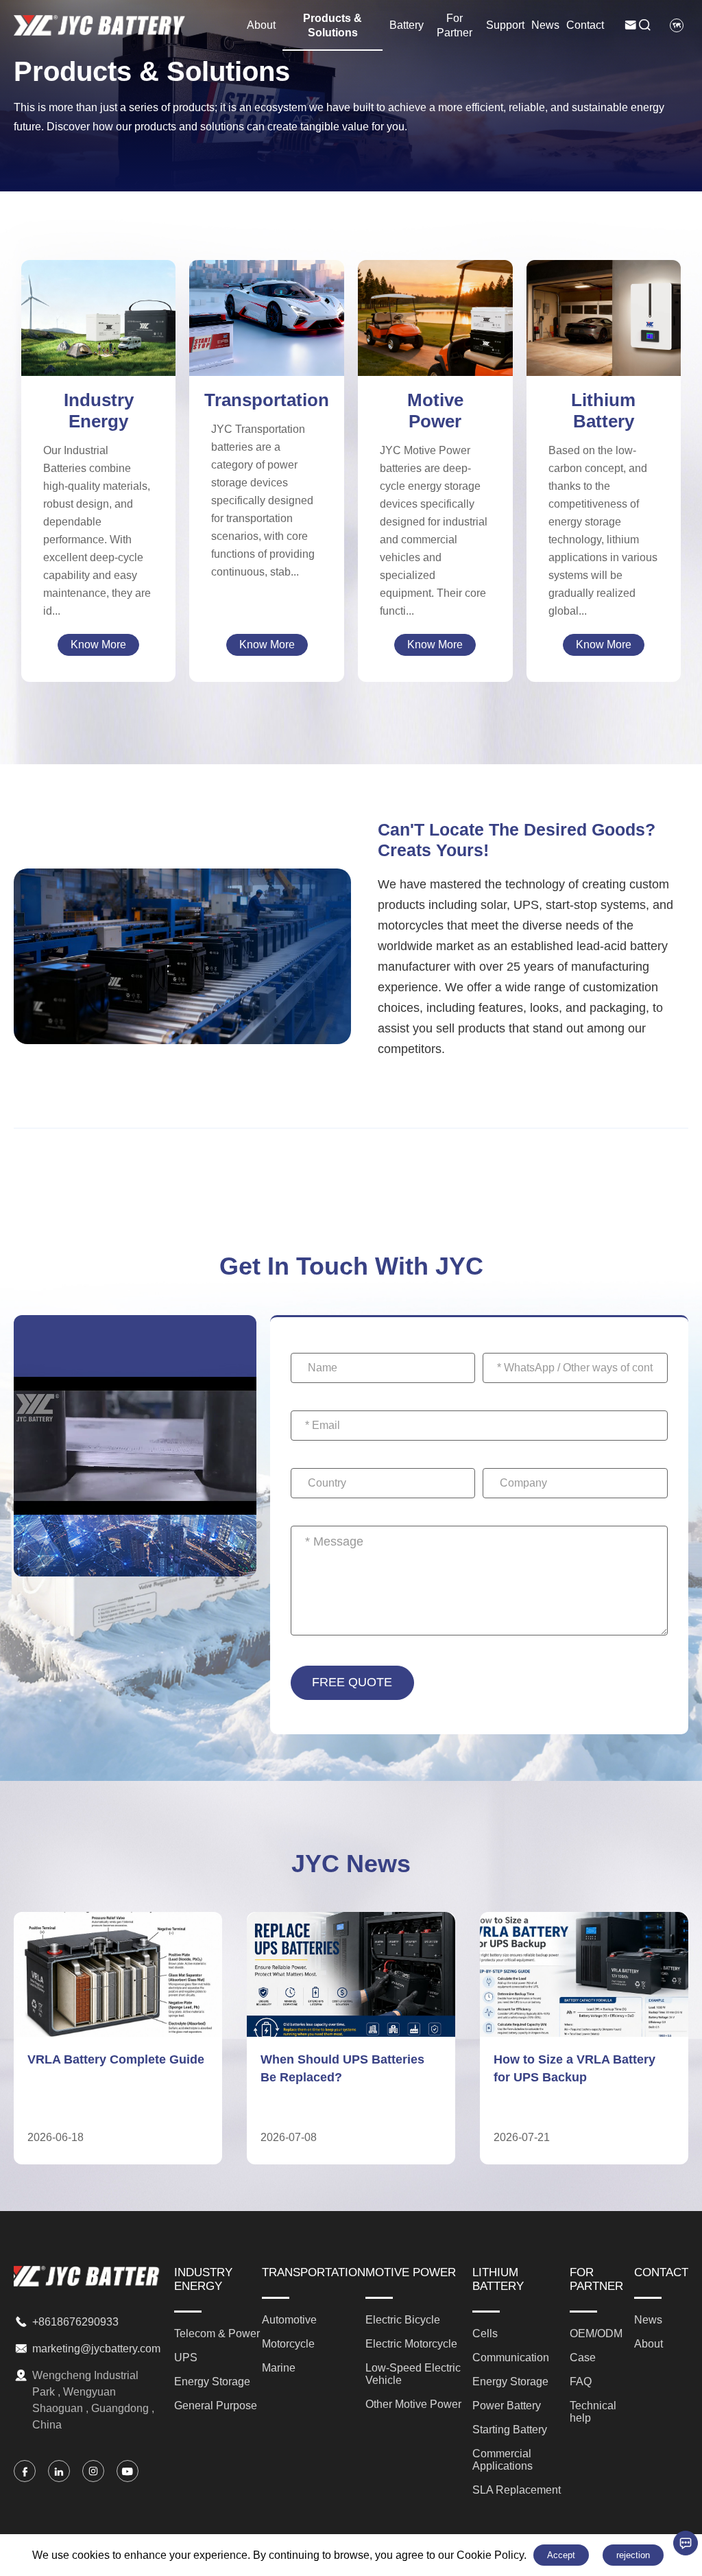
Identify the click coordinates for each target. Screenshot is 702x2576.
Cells (604, 267)
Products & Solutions (332, 25)
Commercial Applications (604, 349)
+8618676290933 (75, 2322)
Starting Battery (604, 332)
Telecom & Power (98, 291)
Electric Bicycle (435, 285)
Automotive (267, 299)
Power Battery (603, 316)
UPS (99, 308)
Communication (603, 283)
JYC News (351, 1864)
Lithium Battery (603, 411)
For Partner (455, 25)
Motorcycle (267, 316)
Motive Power (435, 411)
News (545, 25)
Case (583, 2358)
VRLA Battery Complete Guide (116, 2059)
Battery (407, 25)
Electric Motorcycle (435, 302)
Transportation (267, 400)
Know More (98, 645)
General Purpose (98, 341)
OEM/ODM (596, 2333)
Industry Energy (99, 411)
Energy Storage (98, 324)
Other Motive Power (435, 347)
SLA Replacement (604, 365)
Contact (585, 25)
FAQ (581, 2382)
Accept (561, 2555)
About (261, 25)
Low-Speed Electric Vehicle (435, 324)
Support (505, 25)
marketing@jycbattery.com (96, 2349)
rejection (633, 2555)
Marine (267, 332)
